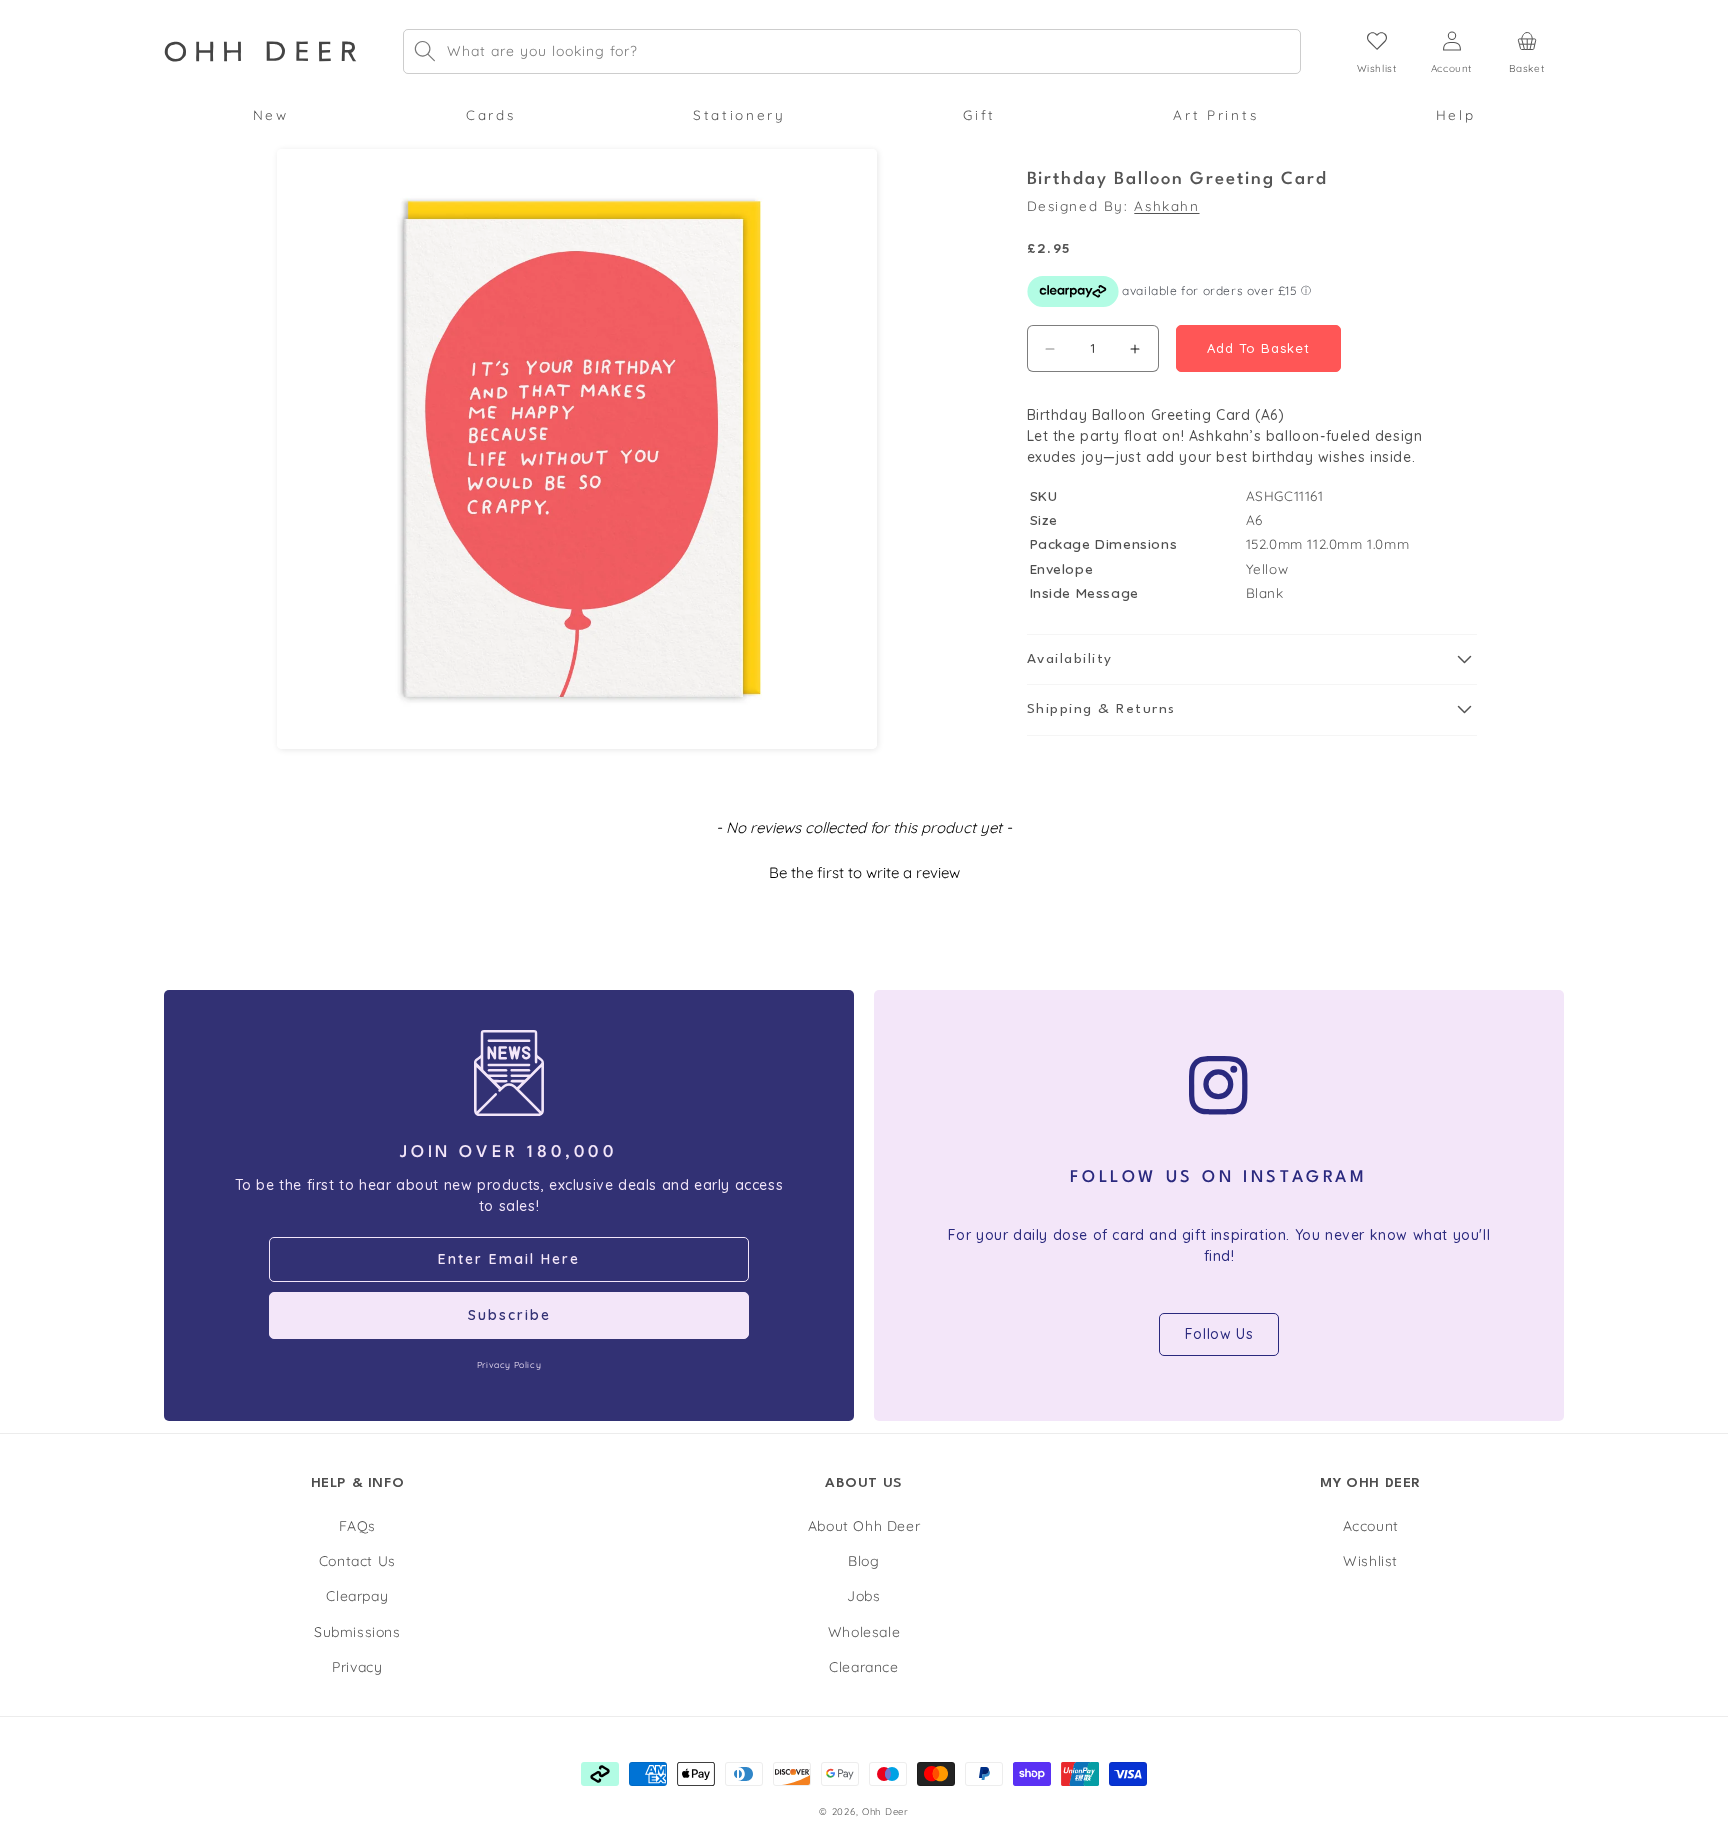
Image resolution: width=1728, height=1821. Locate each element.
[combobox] (852, 51)
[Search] (425, 51)
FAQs (357, 1527)
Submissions (357, 1632)
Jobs (863, 1597)
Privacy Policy (509, 1364)
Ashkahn (1166, 205)
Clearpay (357, 1597)
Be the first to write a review (864, 872)
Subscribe (509, 1315)
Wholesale (864, 1632)
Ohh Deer (885, 1811)
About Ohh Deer (864, 1527)
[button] (270, 115)
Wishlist (1370, 1562)
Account (1371, 1527)
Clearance (863, 1667)
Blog (863, 1562)
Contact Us (357, 1562)
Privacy (357, 1667)
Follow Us (1219, 1334)
